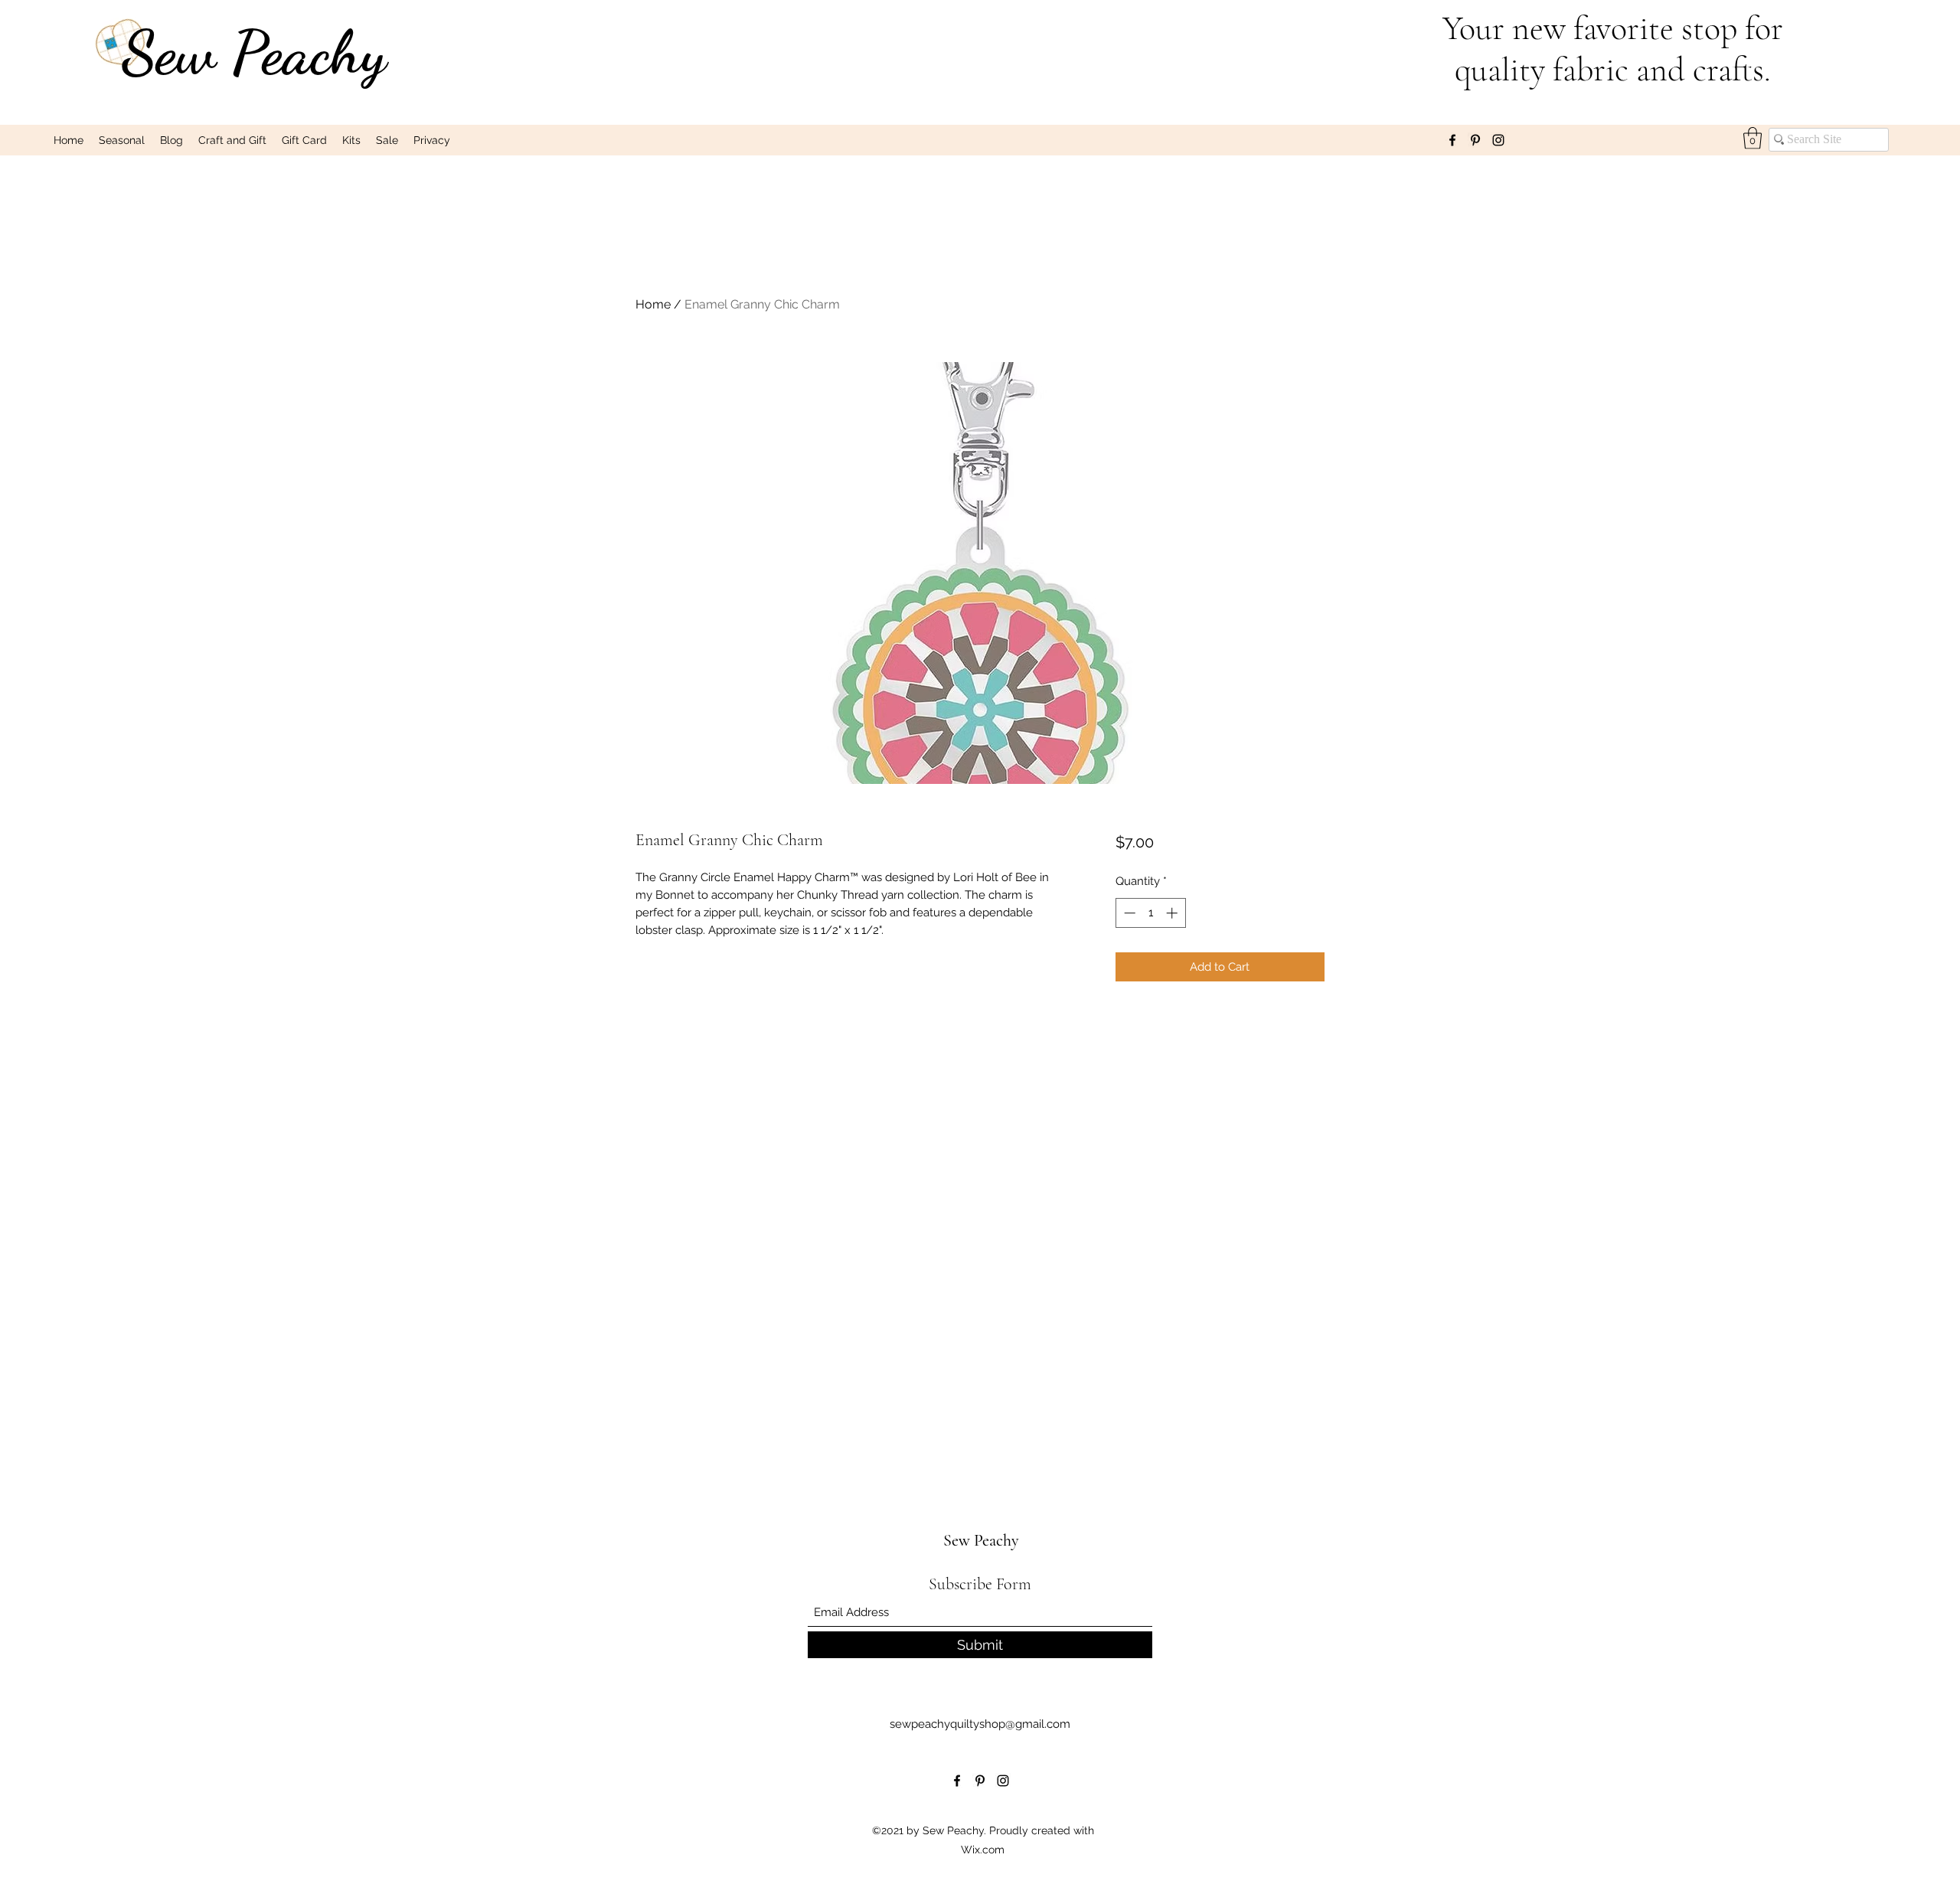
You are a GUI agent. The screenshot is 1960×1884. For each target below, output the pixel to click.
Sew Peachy (254, 52)
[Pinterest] (1475, 140)
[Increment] (1173, 913)
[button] (1753, 138)
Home (653, 304)
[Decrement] (1128, 913)
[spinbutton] (1150, 913)
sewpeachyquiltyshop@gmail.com (980, 1724)
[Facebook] (1452, 140)
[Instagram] (1498, 140)
